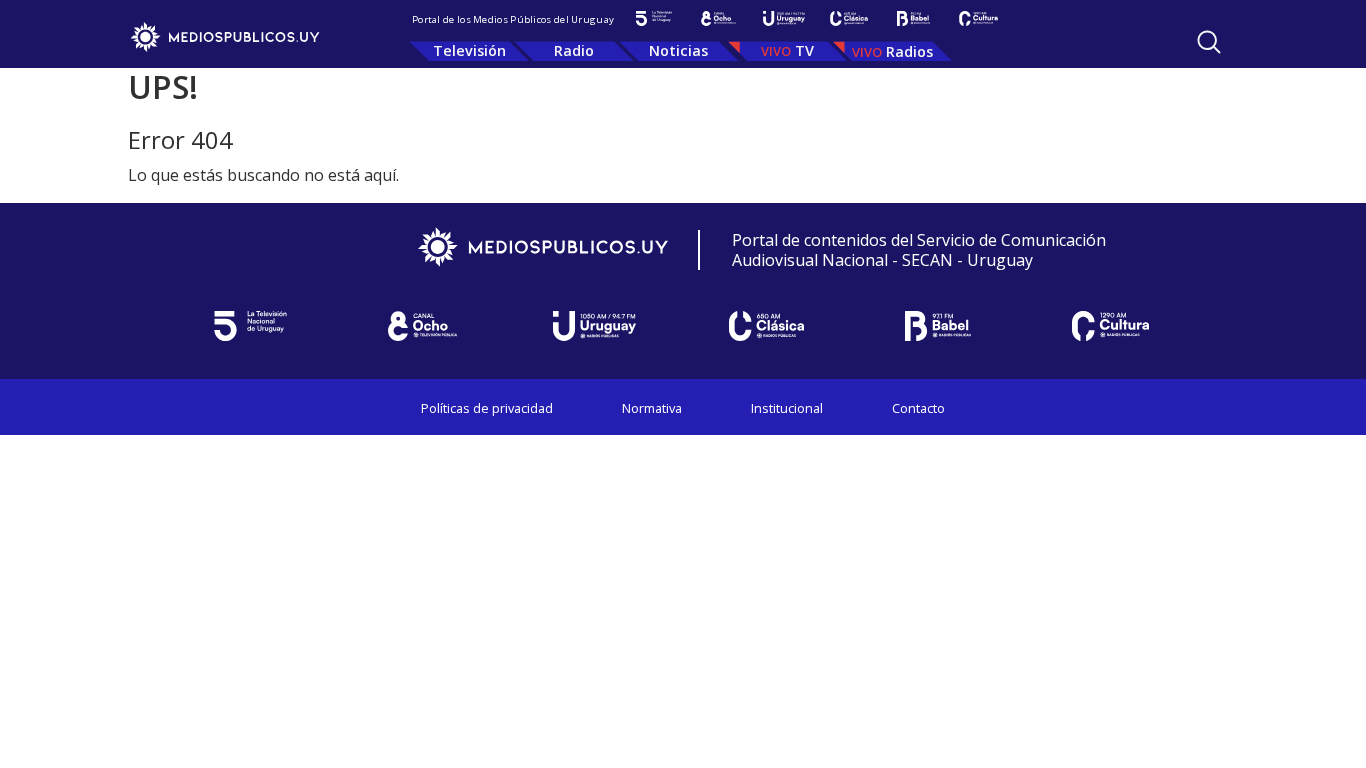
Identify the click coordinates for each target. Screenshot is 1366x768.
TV (804, 50)
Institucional (787, 408)
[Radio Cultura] (978, 18)
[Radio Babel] (913, 18)
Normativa (652, 408)
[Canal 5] (653, 18)
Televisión (469, 50)
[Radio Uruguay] (783, 18)
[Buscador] (1209, 42)
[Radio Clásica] (848, 18)
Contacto (918, 408)
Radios (909, 51)
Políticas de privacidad (487, 408)
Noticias (678, 50)
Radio (574, 50)
